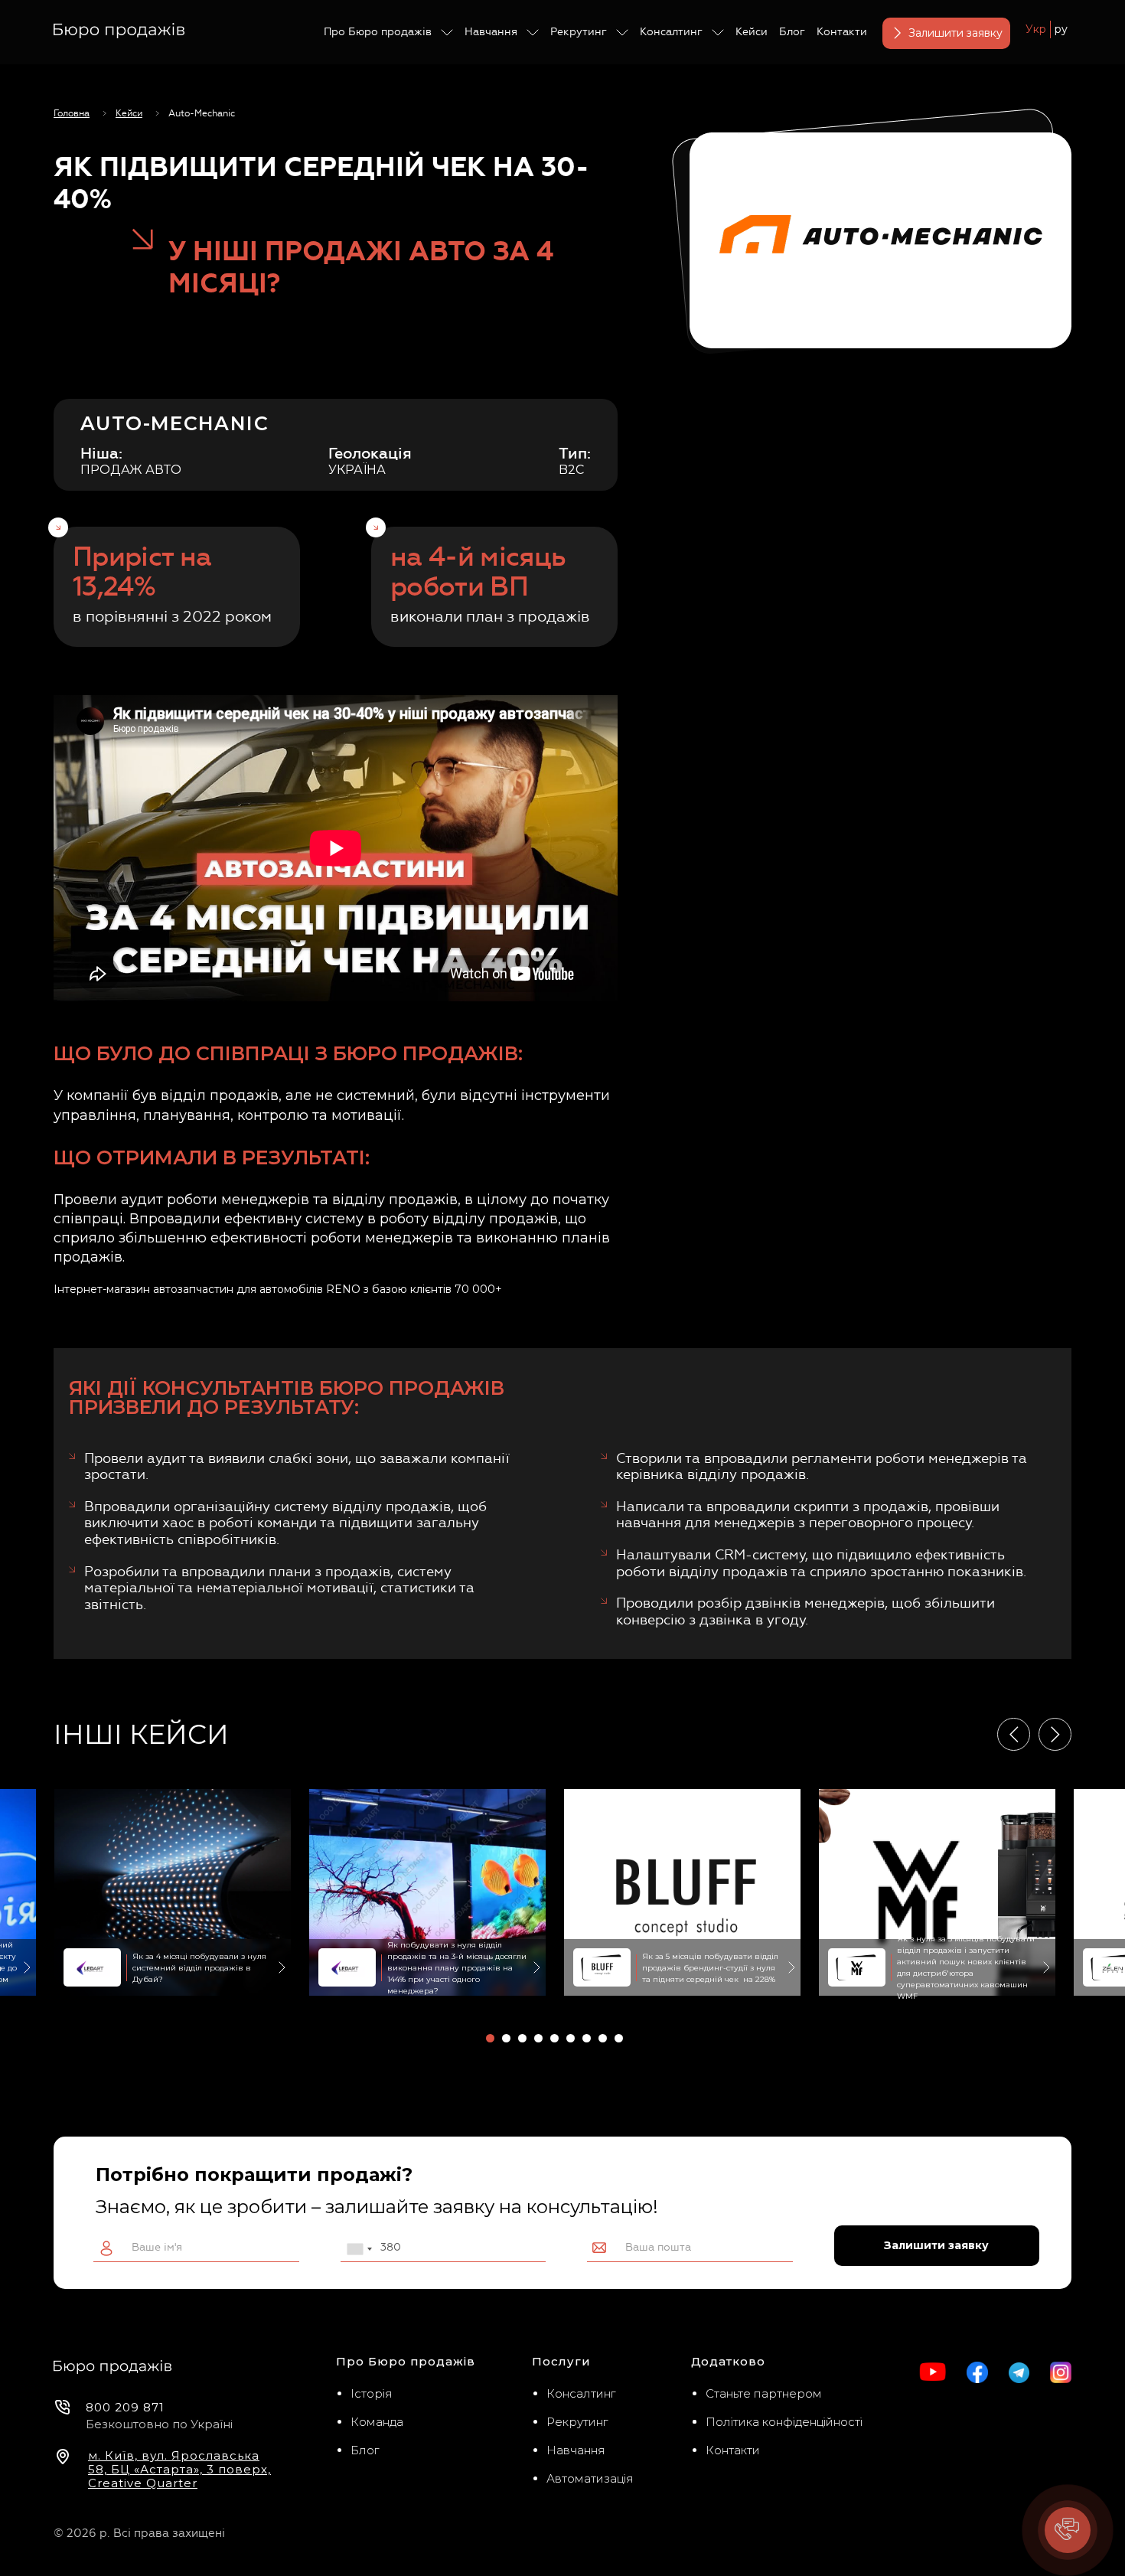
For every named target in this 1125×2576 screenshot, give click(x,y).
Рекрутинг (579, 32)
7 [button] (587, 2038)
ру (1061, 29)
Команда (377, 2422)
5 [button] (554, 2038)
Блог (792, 32)
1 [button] (490, 2038)
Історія (372, 2393)
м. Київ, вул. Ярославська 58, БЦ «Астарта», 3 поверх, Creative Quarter (179, 2470)
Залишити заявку (955, 33)
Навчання (491, 32)
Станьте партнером (764, 2393)
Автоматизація (590, 2478)
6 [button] (571, 2038)
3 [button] (522, 2038)
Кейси (752, 32)
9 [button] (619, 2038)
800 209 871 (125, 2407)
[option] (682, 1892)
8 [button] (603, 2038)
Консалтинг (671, 32)
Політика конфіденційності (784, 2422)
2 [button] (506, 2038)
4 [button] (538, 2038)
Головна (72, 113)
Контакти (842, 32)
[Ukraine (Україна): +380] (359, 2249)
